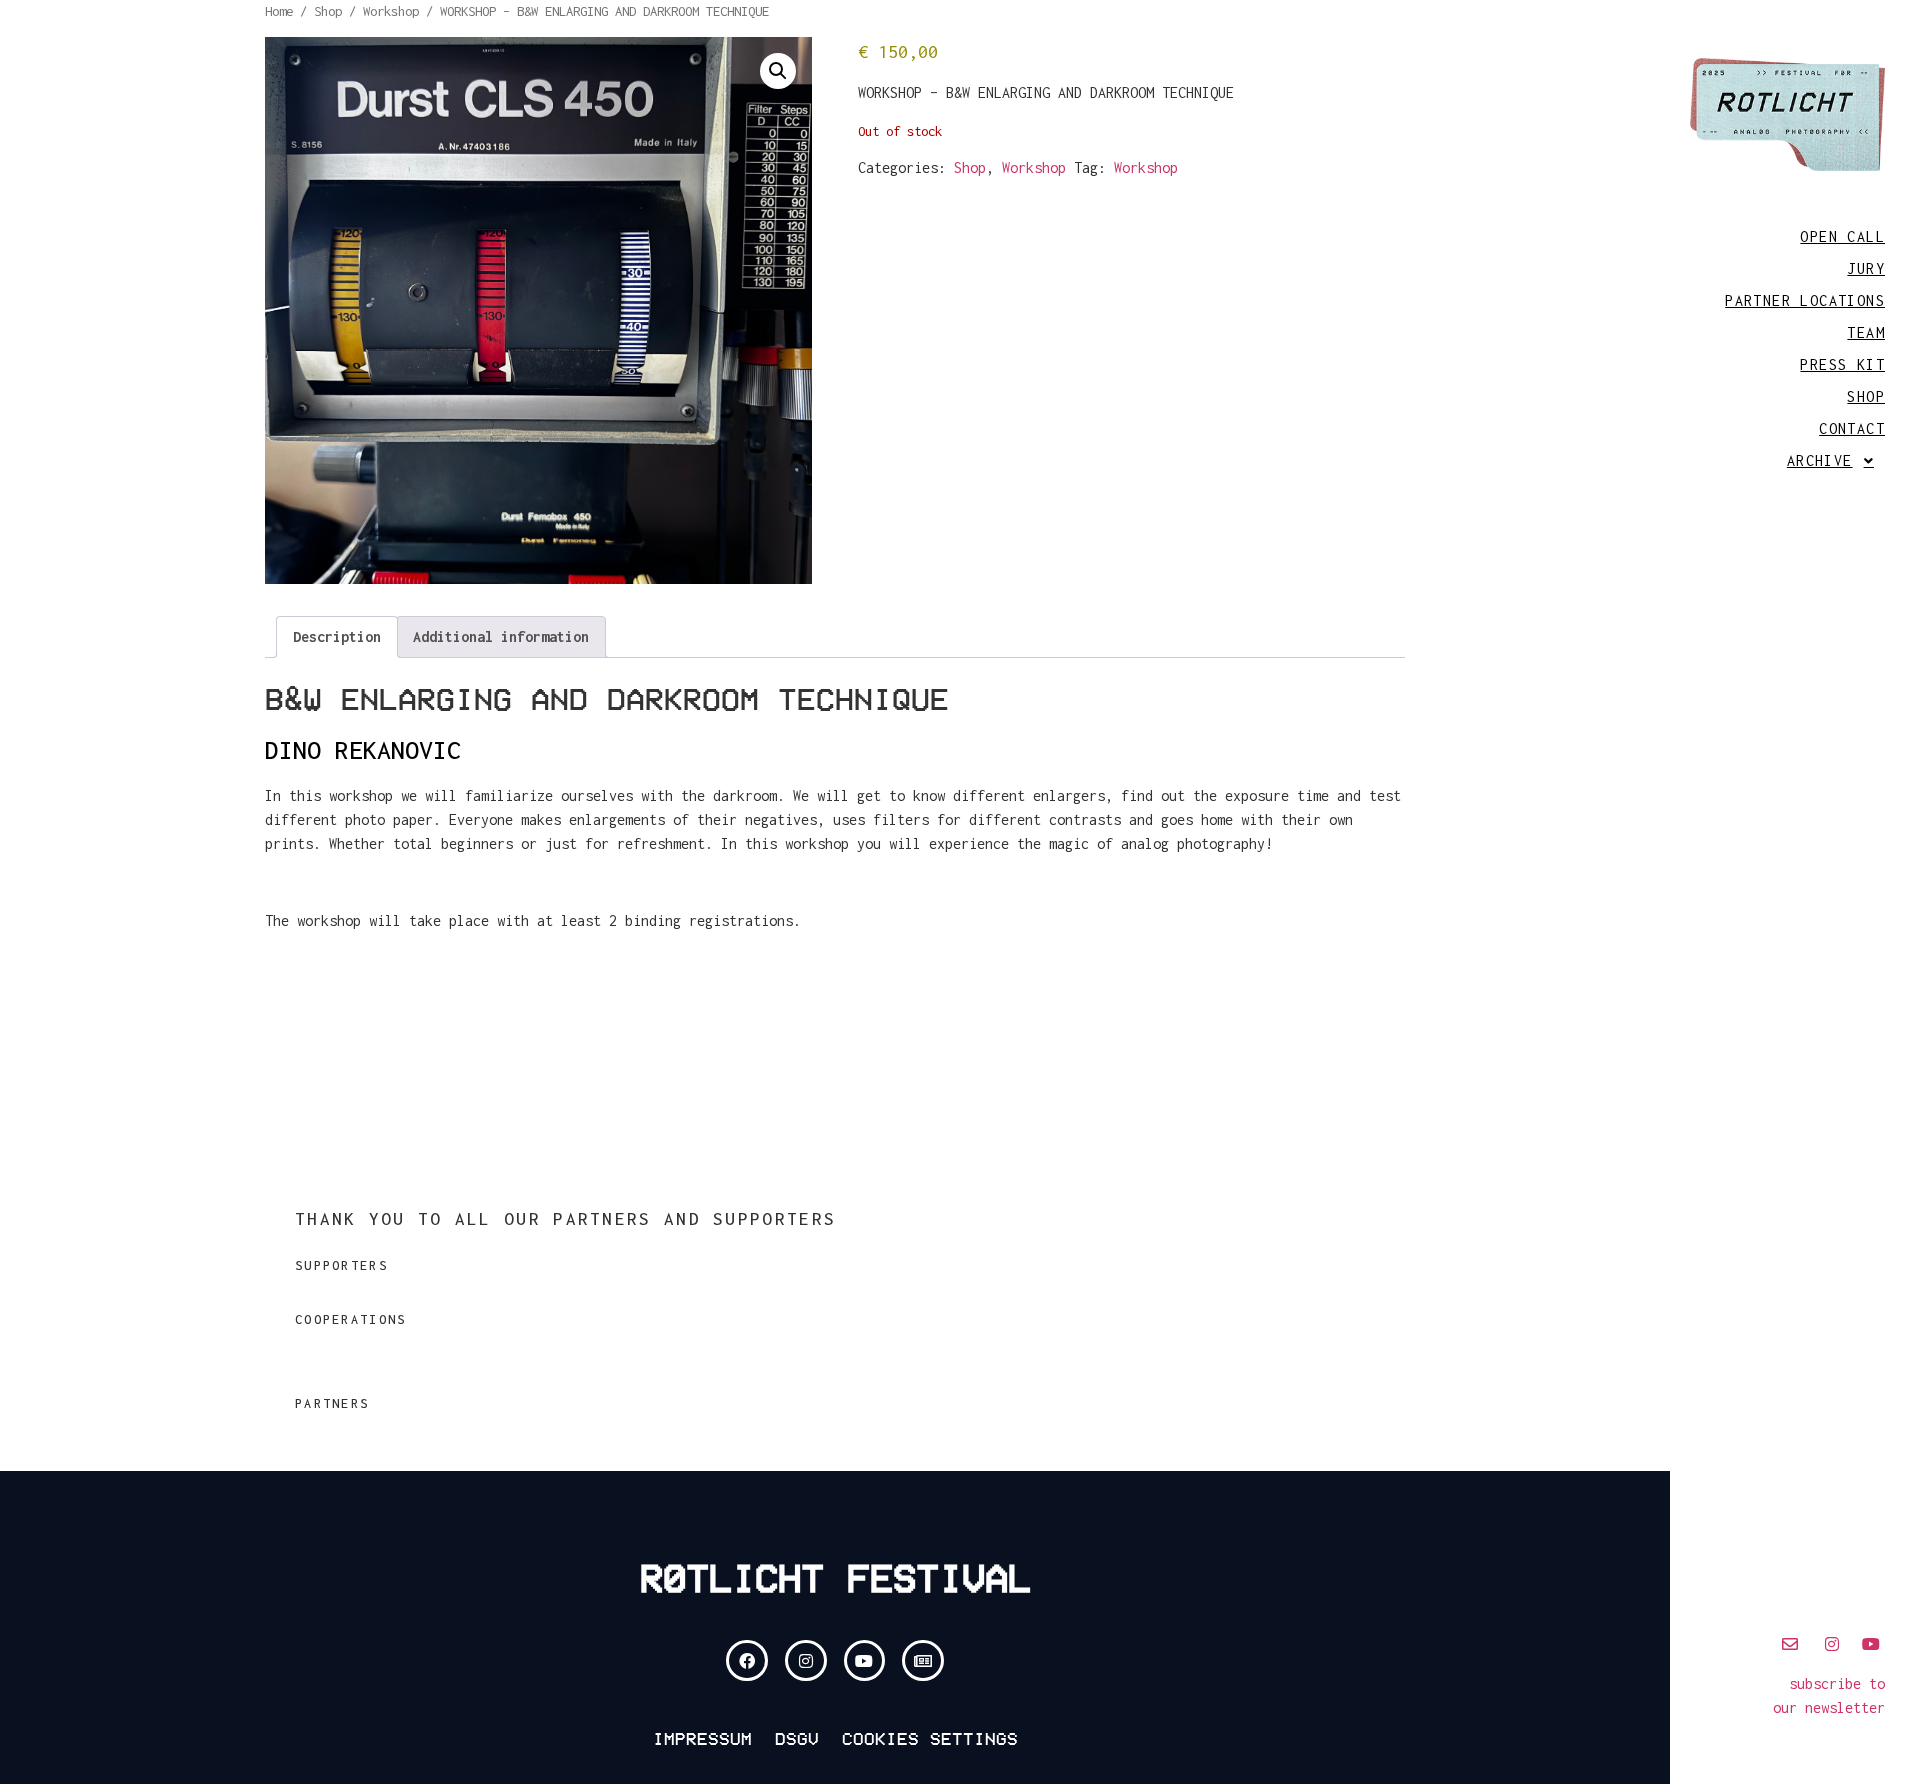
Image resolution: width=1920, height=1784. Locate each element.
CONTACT (1852, 428)
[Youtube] (865, 1661)
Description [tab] (337, 636)
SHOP (1866, 396)
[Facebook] (747, 1661)
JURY (1866, 268)
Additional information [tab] (501, 636)
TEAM (1866, 332)
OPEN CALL (1842, 236)
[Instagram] (806, 1661)
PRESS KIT (1842, 364)
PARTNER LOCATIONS (1805, 300)
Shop (328, 11)
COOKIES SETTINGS (930, 1739)
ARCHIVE (1820, 460)
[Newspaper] (923, 1661)
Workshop (391, 11)
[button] (1795, 461)
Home (279, 11)
